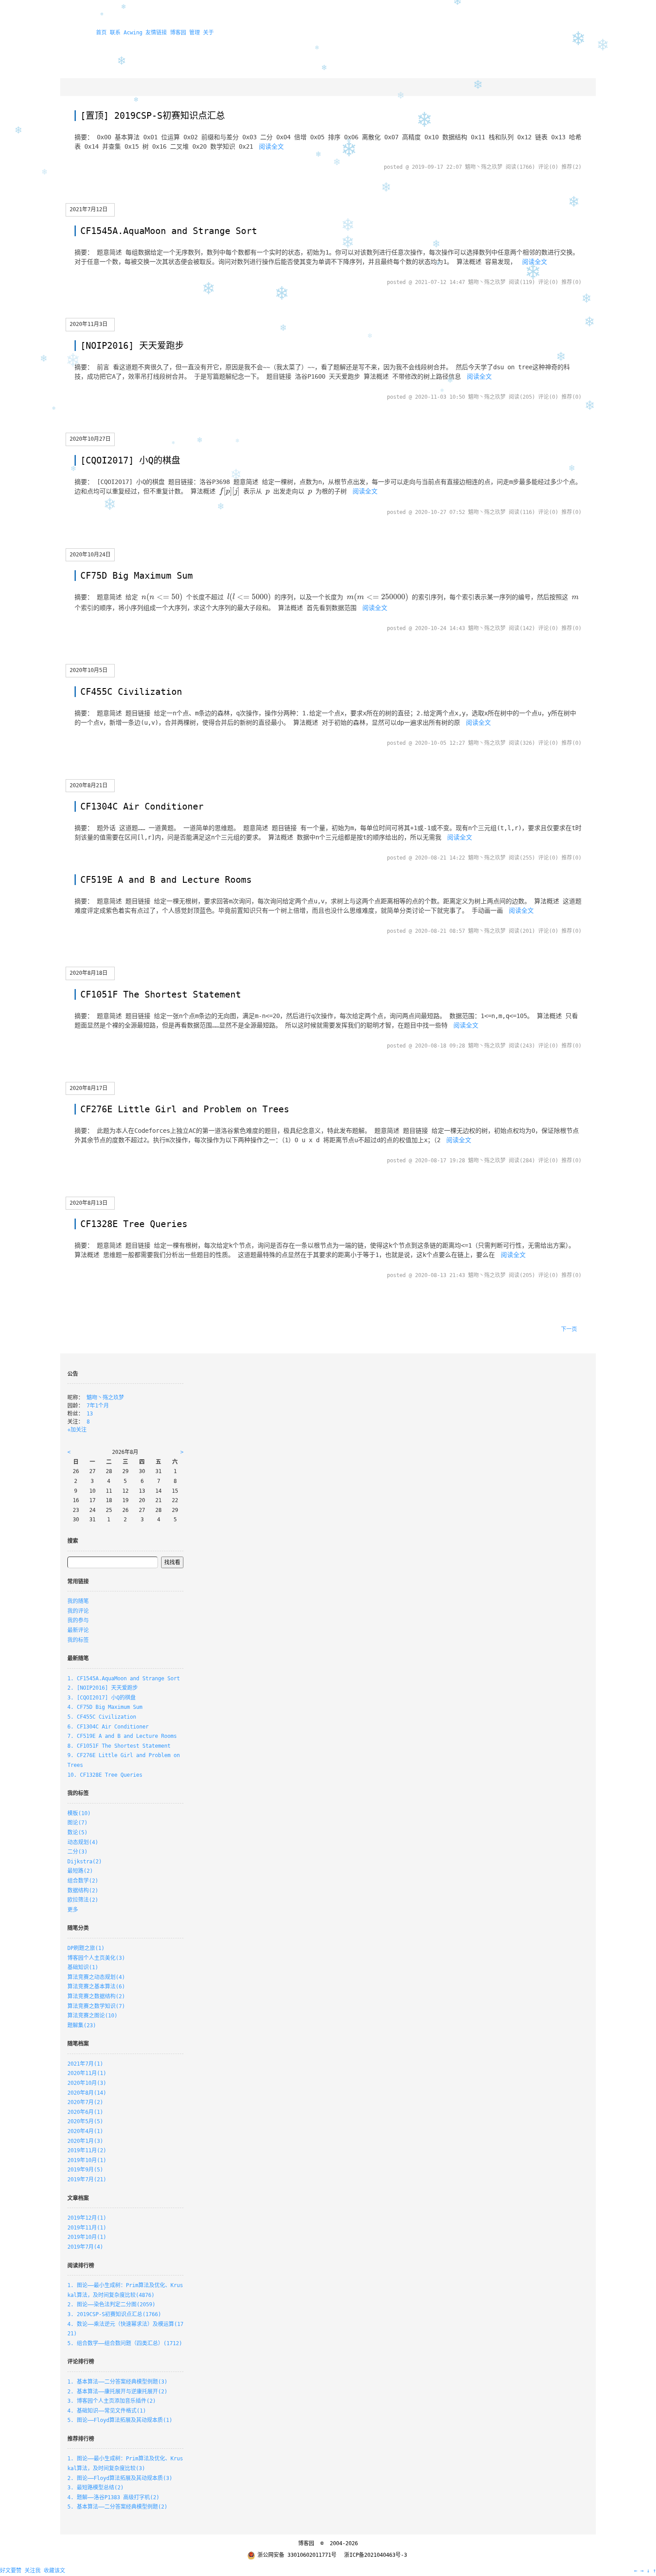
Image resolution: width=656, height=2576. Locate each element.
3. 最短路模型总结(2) (95, 2488)
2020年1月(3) (85, 2141)
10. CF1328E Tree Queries (105, 1775)
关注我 (33, 2571)
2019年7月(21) (87, 2179)
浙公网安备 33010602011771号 (297, 2555)
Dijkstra (85, 1862)
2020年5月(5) (85, 2121)
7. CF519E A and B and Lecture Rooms (122, 1736)
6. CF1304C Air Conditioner (108, 1727)
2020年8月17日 (89, 1088)
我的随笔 (78, 1601)
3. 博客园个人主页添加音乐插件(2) (112, 2401)
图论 (77, 1823)
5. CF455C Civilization (102, 1717)
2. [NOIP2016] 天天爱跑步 (103, 1688)
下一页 (569, 1329)
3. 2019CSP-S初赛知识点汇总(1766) (114, 2314)
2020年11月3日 (89, 324)
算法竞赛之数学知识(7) (96, 2006)
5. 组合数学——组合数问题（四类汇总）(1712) (125, 2343)
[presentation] (229, 492)
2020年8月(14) (87, 2093)
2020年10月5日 (89, 670)
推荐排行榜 (81, 2439)
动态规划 (83, 1842)
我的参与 (78, 1620)
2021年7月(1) (85, 2064)
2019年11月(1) (87, 2228)
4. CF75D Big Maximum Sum (105, 1707)
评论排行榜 (81, 2362)
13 (90, 1414)
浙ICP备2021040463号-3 (376, 2555)
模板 (79, 1813)
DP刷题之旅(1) (86, 1948)
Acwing (133, 33)
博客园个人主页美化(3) (96, 1958)
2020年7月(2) (85, 2102)
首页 (101, 33)
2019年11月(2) (87, 2150)
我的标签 (78, 1640)
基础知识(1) (83, 1967)
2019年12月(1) (87, 2218)
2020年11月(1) (87, 2073)
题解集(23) (82, 2025)
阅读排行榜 (81, 2266)
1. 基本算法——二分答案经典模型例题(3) (117, 2382)
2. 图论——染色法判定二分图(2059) (111, 2305)
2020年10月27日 (90, 439)
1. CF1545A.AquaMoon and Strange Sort (124, 1678)
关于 (208, 33)
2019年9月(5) (85, 2170)
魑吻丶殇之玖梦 (105, 1398)
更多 (73, 1910)
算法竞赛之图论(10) (92, 2016)
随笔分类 (78, 1928)
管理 (195, 33)
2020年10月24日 (90, 555)
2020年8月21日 (89, 785)
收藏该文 (54, 2571)
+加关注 (77, 1430)
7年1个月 (98, 1406)
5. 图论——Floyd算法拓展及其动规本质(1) (120, 2420)
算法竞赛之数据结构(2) (96, 1996)
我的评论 (78, 1611)
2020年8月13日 (89, 1203)
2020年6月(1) (85, 2112)
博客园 (178, 33)
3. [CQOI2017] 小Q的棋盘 (102, 1698)
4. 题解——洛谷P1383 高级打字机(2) (113, 2497)
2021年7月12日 (89, 209)
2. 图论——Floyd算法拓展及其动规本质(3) (120, 2478)
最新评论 (78, 1630)
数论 (77, 1833)
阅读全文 (271, 146)
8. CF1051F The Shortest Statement (119, 1746)
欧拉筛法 (83, 1900)
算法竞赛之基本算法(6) (96, 1987)
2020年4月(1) (85, 2131)
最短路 (80, 1871)
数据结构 (83, 1891)
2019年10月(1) (87, 2160)
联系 (115, 33)
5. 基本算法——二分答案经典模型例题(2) (117, 2507)
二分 (77, 1852)
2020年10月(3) (87, 2083)
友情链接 (156, 33)
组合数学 (83, 1881)
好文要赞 (11, 2571)
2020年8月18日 (89, 973)
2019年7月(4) (85, 2247)
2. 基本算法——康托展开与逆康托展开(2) (117, 2392)
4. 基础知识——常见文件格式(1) (107, 2411)
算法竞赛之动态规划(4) (96, 1977)
